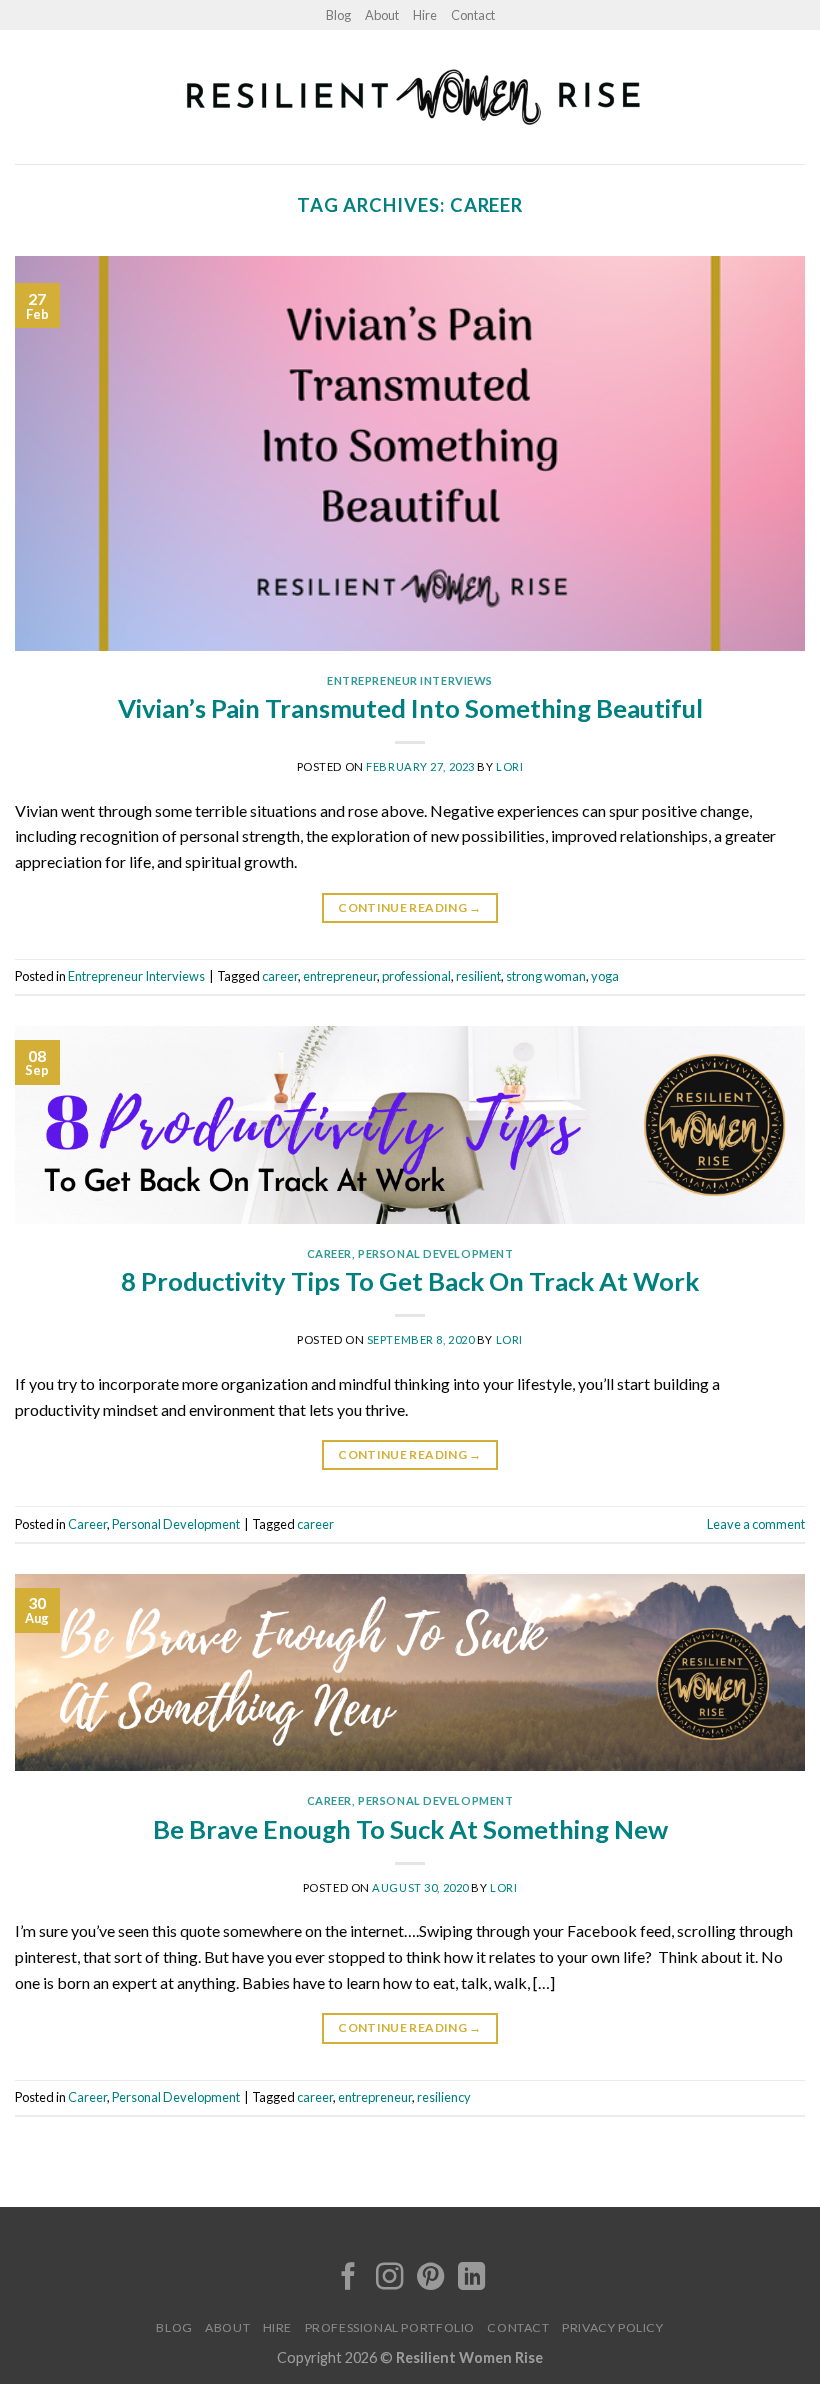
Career (329, 1253)
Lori (509, 766)
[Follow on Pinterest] (430, 2278)
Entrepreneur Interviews (410, 680)
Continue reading (410, 907)
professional (416, 976)
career (280, 976)
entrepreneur (340, 976)
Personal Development (435, 1253)
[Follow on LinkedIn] (471, 2278)
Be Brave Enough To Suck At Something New (410, 1829)
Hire (425, 15)
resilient (478, 976)
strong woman (546, 976)
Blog (338, 15)
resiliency (444, 2097)
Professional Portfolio (390, 2327)
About (382, 15)
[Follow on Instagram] (389, 2278)
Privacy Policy (613, 2327)
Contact (473, 15)
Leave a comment (756, 1524)
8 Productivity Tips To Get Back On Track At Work (410, 1281)
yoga (605, 976)
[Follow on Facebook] (348, 2278)
